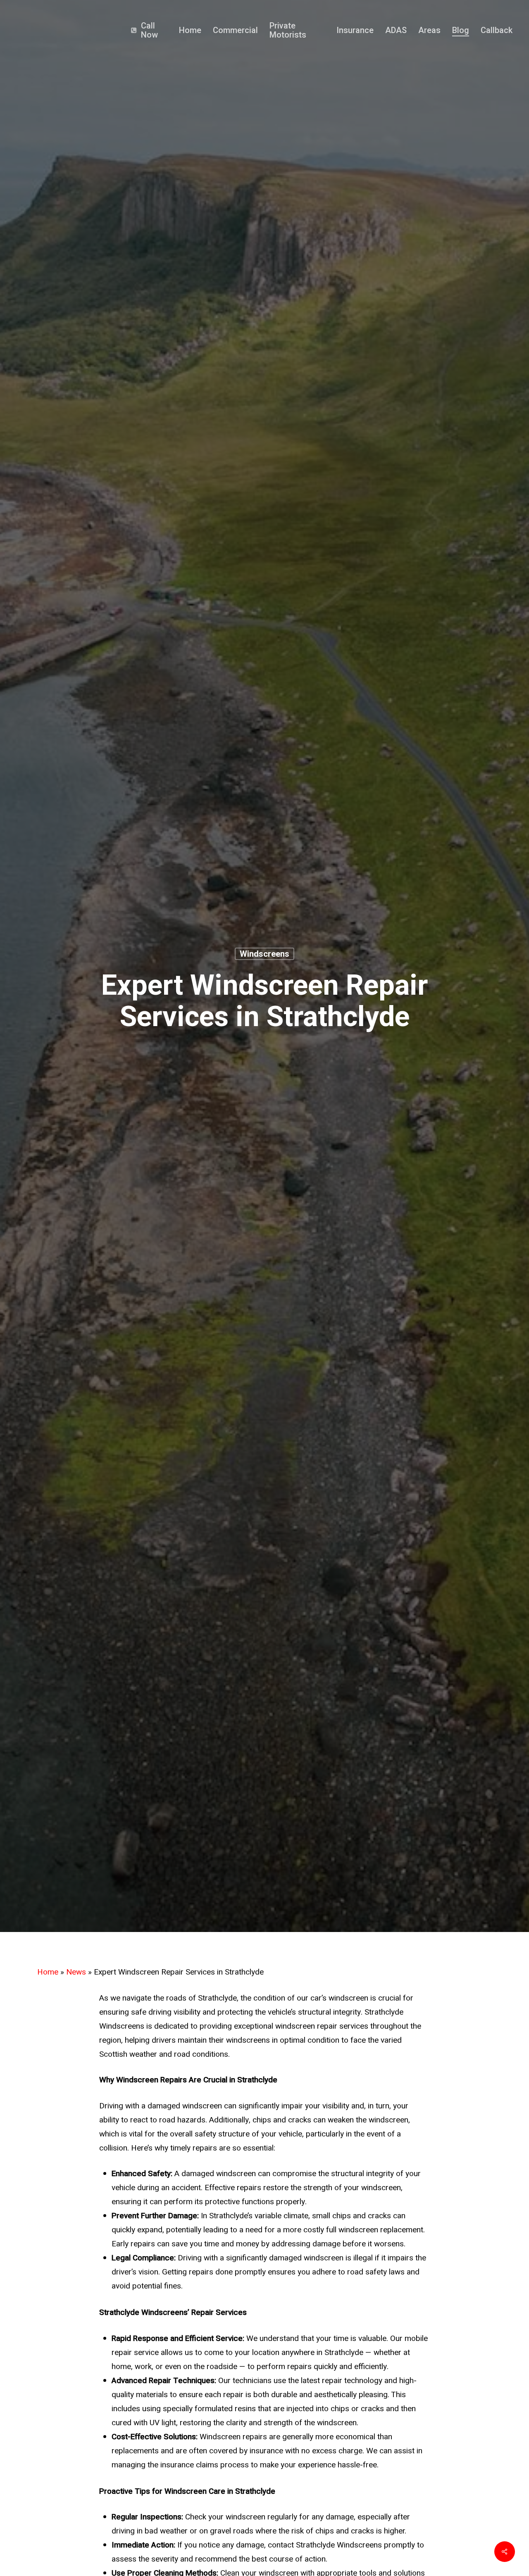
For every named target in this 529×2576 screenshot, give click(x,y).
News (76, 1972)
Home (48, 1972)
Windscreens (264, 954)
